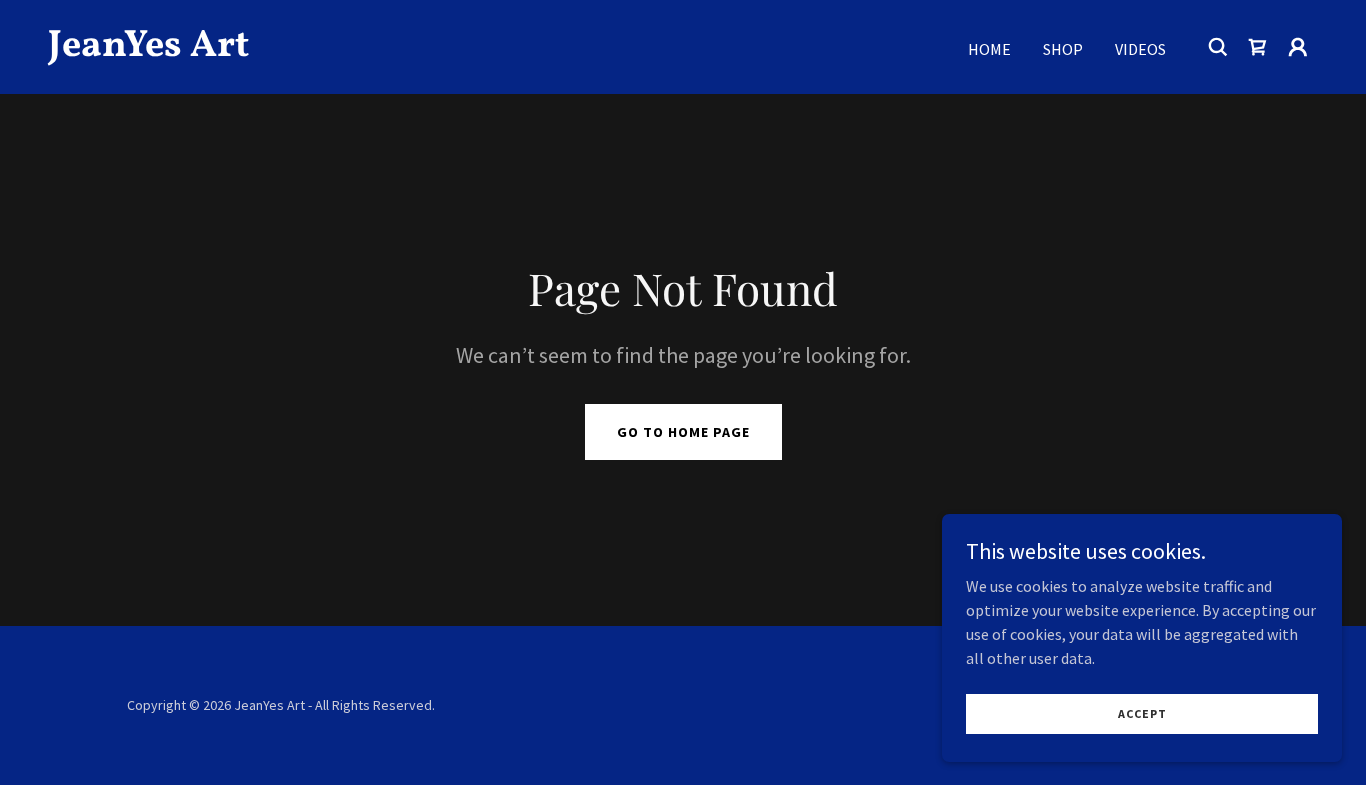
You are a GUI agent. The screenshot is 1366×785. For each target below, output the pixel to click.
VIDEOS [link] (1140, 49)
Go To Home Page (683, 432)
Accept (1142, 713)
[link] (226, 50)
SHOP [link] (1063, 49)
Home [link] (989, 49)
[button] (1298, 47)
